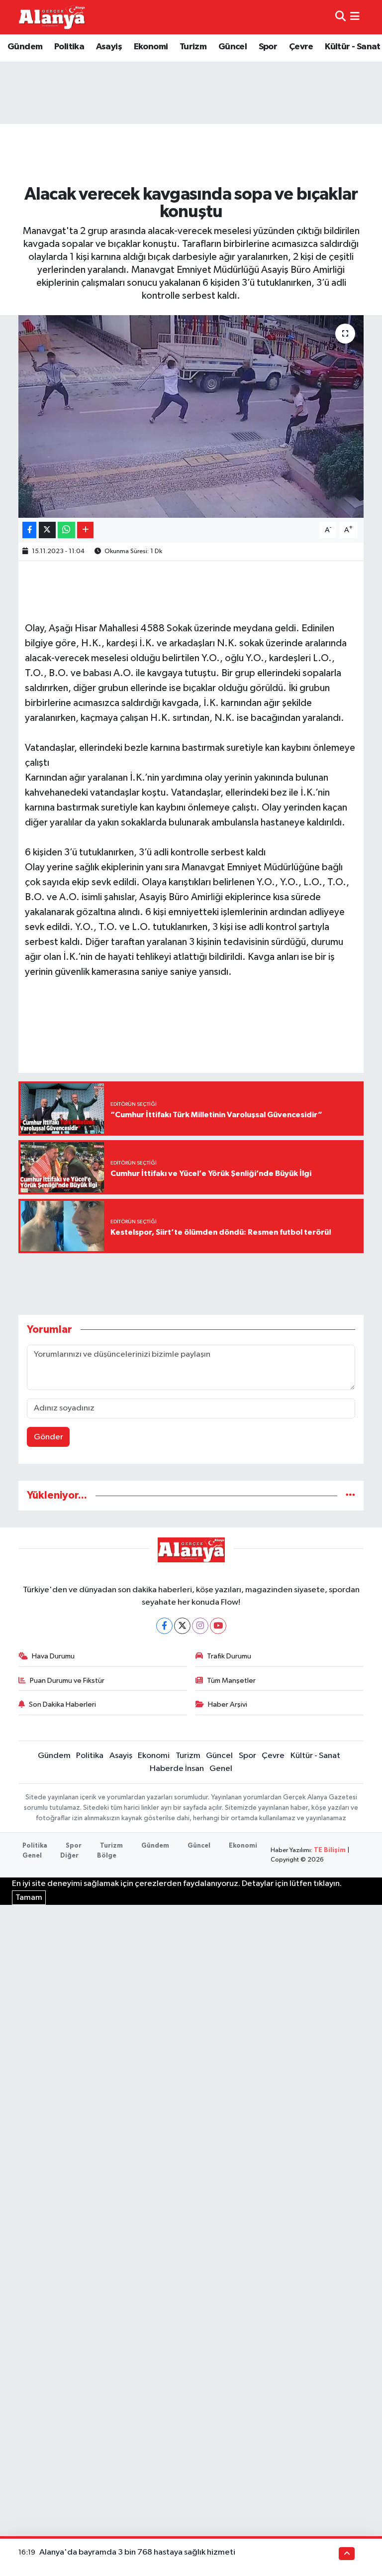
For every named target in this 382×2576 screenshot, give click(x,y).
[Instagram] (200, 1626)
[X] (182, 1626)
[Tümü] (350, 1495)
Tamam (29, 1898)
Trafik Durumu (229, 1656)
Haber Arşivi (228, 1704)
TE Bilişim (330, 1850)
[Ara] (340, 17)
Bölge (107, 1856)
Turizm (193, 47)
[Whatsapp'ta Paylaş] (66, 530)
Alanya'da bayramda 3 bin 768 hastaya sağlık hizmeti (137, 2552)
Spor (268, 47)
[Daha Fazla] (85, 530)
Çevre (301, 47)
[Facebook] (164, 1626)
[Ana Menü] (355, 17)
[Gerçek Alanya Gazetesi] (52, 17)
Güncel (233, 47)
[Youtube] (218, 1626)
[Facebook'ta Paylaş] (29, 530)
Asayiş (109, 47)
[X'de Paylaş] (47, 530)
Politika (69, 47)
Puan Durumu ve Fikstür (67, 1681)
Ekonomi (151, 47)
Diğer (69, 1856)
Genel (221, 1769)
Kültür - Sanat (353, 47)
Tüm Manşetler (231, 1681)
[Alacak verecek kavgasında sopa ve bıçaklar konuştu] (191, 416)
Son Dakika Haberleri (62, 1704)
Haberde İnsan (177, 1769)
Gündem (25, 47)
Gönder (48, 1437)
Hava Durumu (53, 1656)
